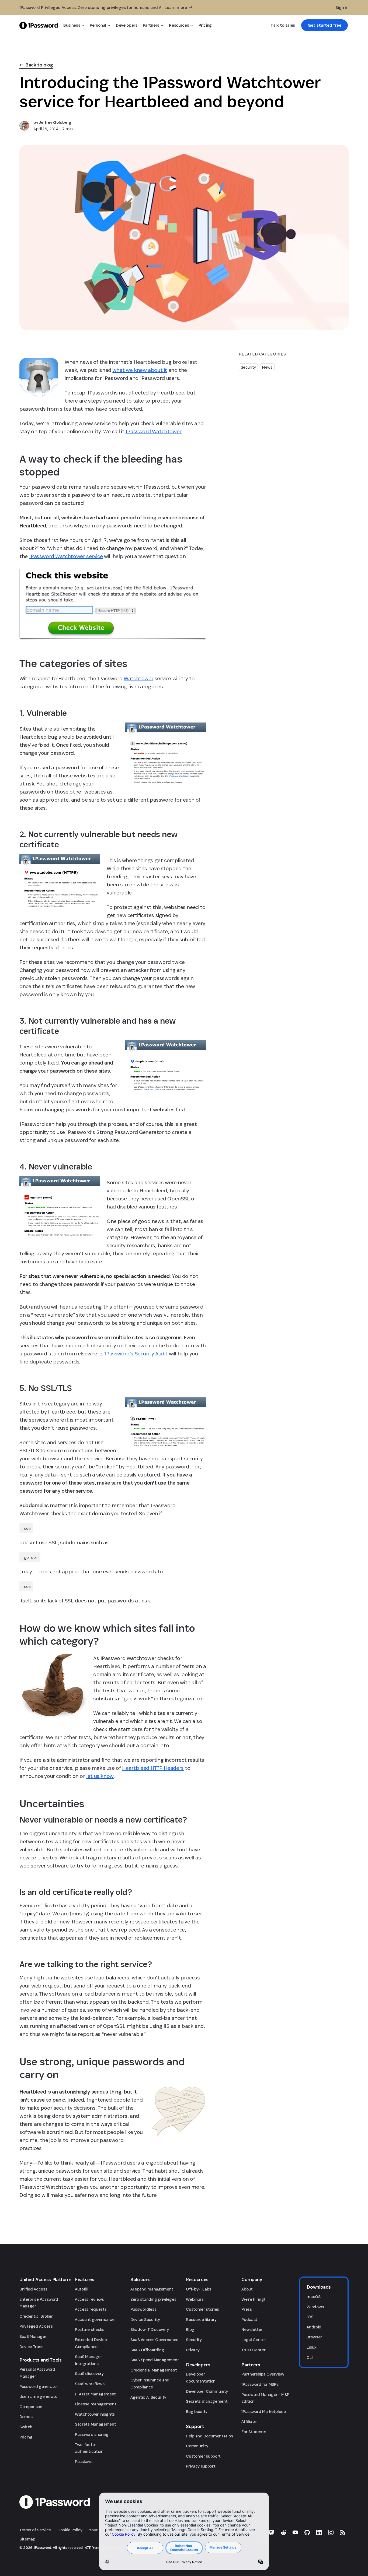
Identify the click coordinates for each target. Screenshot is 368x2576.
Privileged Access (36, 2326)
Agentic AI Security (148, 2397)
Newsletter (252, 2329)
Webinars (195, 2299)
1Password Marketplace (263, 2411)
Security (248, 367)
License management (96, 2404)
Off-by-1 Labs (199, 2289)
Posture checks (90, 2329)
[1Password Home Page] (39, 25)
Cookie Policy (70, 2530)
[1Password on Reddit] (283, 2532)
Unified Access (33, 2289)
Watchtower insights (95, 2414)
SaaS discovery (89, 2374)
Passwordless (143, 2309)
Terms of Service (35, 2530)
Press (247, 2309)
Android (314, 2327)
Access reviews (89, 2299)
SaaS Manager (33, 2336)
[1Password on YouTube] (295, 2532)
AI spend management (152, 2289)
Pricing (26, 2437)
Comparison (31, 2407)
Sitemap (27, 2539)
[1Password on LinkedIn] (319, 2532)
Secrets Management (95, 2424)
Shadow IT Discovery (150, 2329)
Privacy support (201, 2466)
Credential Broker (36, 2316)
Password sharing (92, 2434)
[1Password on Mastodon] (272, 2532)
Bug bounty (197, 2411)
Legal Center (254, 2340)
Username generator (39, 2396)
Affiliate (249, 2421)
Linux (311, 2347)
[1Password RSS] (343, 2532)
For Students (254, 2432)
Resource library (201, 2319)
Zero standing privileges (153, 2299)
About (247, 2289)
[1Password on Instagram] (331, 2532)
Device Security (145, 2319)
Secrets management (207, 2401)
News (267, 367)
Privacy (193, 2350)
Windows (315, 2307)
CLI (310, 2357)
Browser (314, 2337)
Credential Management (154, 2370)
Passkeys (84, 2462)
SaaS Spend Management (155, 2360)
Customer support (203, 2456)
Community (197, 2446)
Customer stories (202, 2309)
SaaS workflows (90, 2384)
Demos (26, 2417)
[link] (324, 25)
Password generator (39, 2386)
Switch (26, 2427)
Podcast (249, 2319)
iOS (310, 2317)
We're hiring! (253, 2299)
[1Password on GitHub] (307, 2532)
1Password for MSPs (260, 2384)
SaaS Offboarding (147, 2350)
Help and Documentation (209, 2436)
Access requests (91, 2309)
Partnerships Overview (263, 2374)
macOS (313, 2297)
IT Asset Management (95, 2394)
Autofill (81, 2289)
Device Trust (31, 2347)
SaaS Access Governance (154, 2340)
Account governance (95, 2319)
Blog (190, 2329)
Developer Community (207, 2391)
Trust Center (253, 2350)
